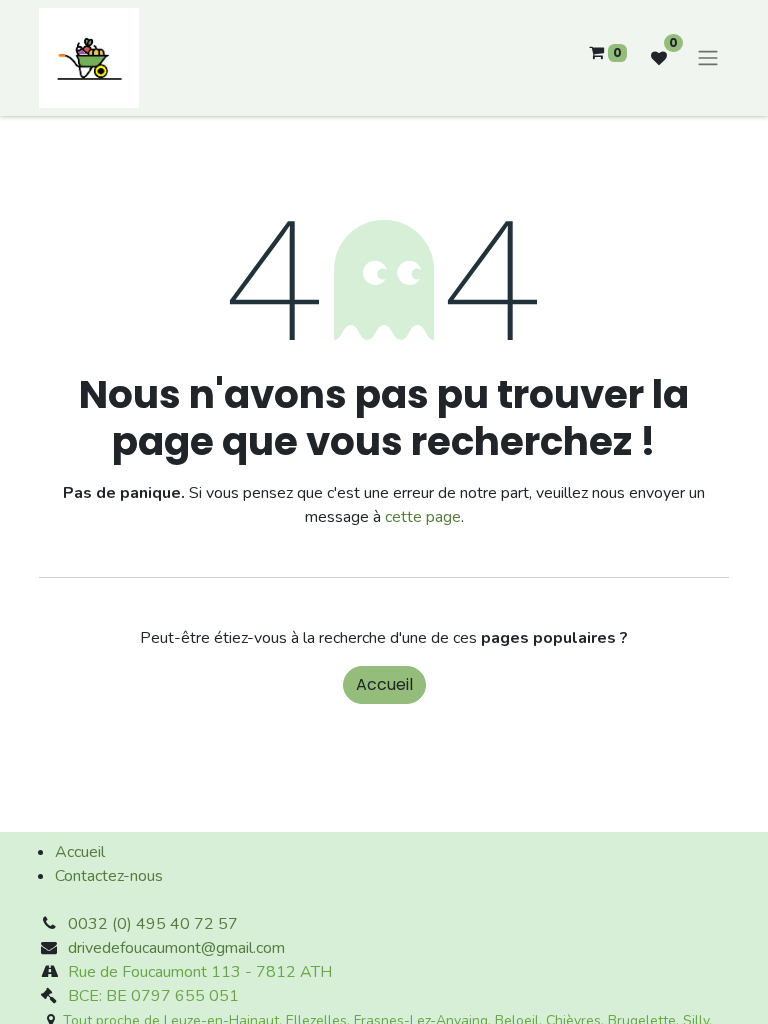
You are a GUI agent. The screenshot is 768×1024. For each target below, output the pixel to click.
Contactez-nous (109, 876)
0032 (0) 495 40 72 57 (153, 924)
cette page (423, 517)
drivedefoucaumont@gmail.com (176, 948)
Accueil (384, 684)
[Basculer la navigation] (708, 58)
